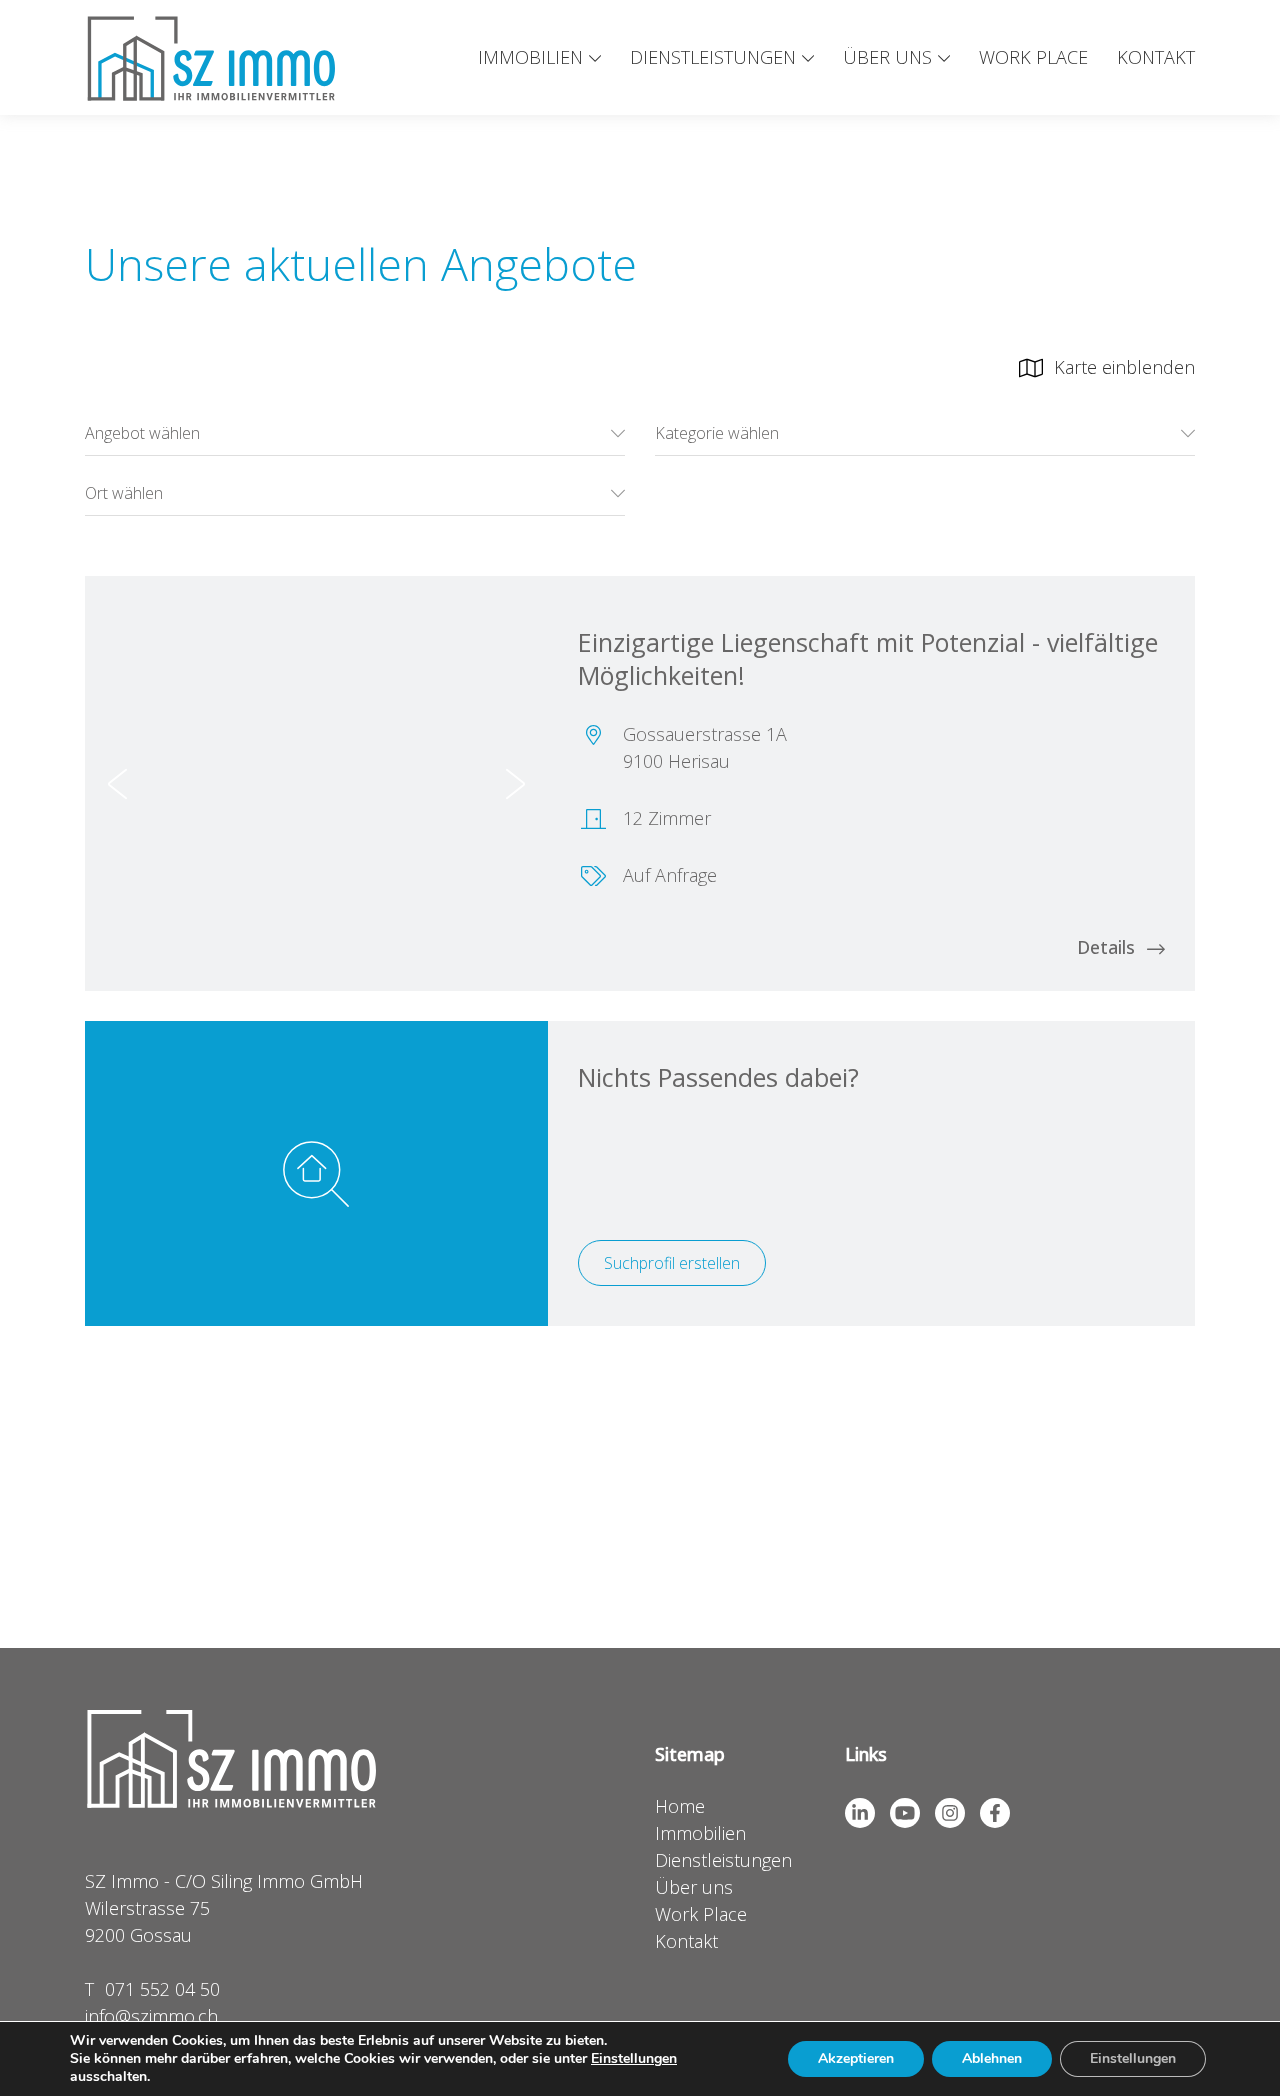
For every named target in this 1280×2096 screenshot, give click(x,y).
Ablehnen (992, 2058)
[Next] (515, 783)
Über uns (887, 57)
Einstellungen (634, 2059)
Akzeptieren (856, 2058)
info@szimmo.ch (151, 2016)
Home (680, 1806)
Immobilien (530, 57)
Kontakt (1156, 57)
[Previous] (117, 783)
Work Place (1033, 57)
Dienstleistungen (713, 57)
